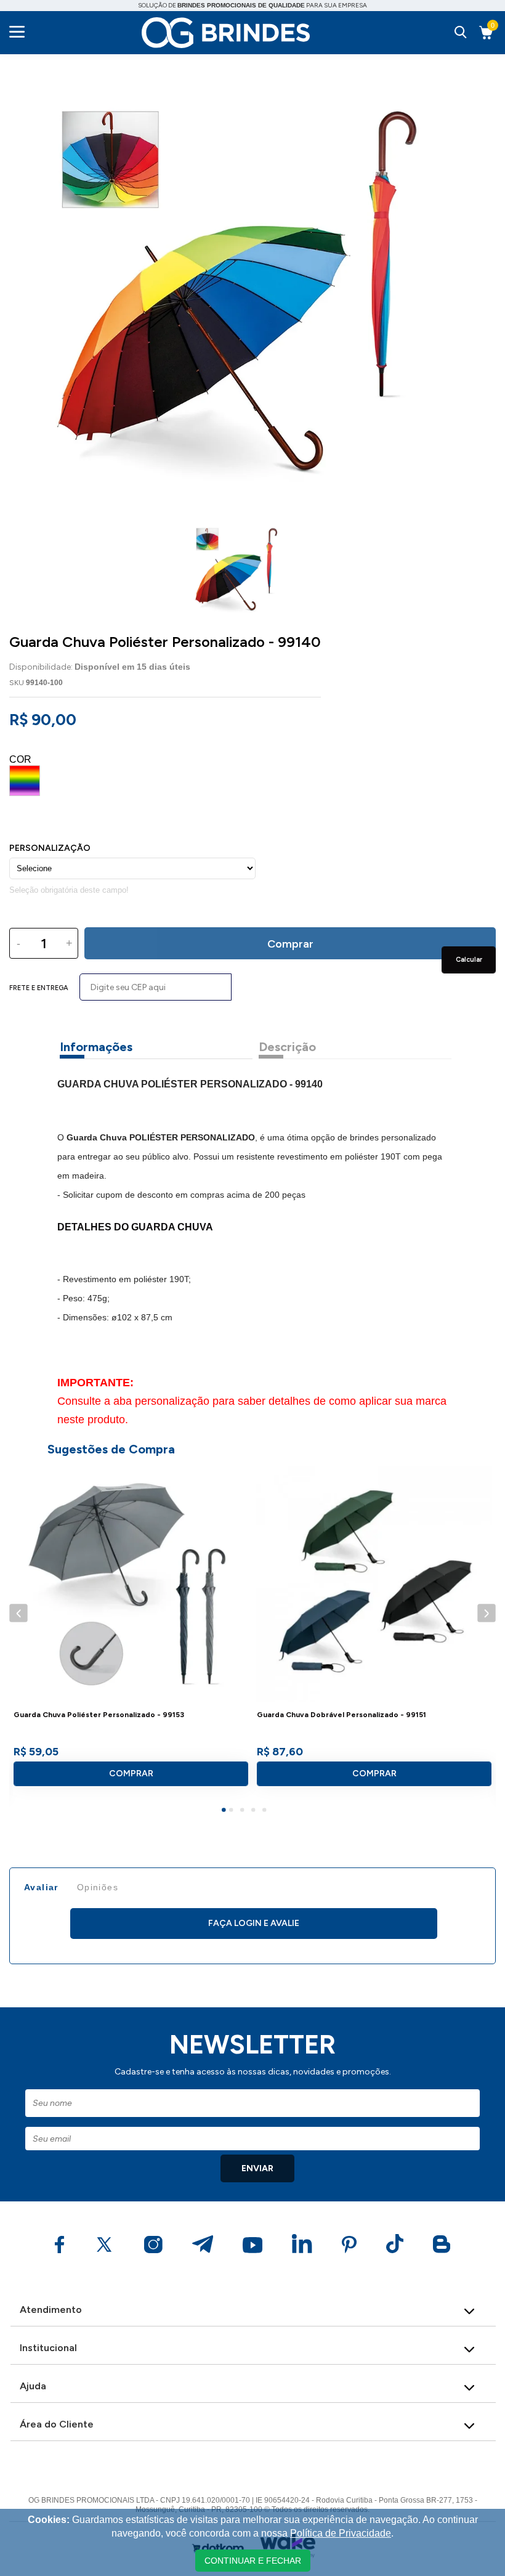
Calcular (469, 960)
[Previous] (18, 1613)
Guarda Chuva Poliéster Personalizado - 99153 (99, 1715)
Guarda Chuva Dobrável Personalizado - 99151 (341, 1715)
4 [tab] (255, 1811)
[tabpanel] (131, 1631)
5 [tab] (266, 1811)
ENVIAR (257, 2168)
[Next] (486, 1613)
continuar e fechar (253, 2561)
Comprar (131, 1774)
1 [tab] (225, 1811)
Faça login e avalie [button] (254, 1923)
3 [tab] (244, 1811)
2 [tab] (233, 1811)
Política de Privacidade (341, 2533)
